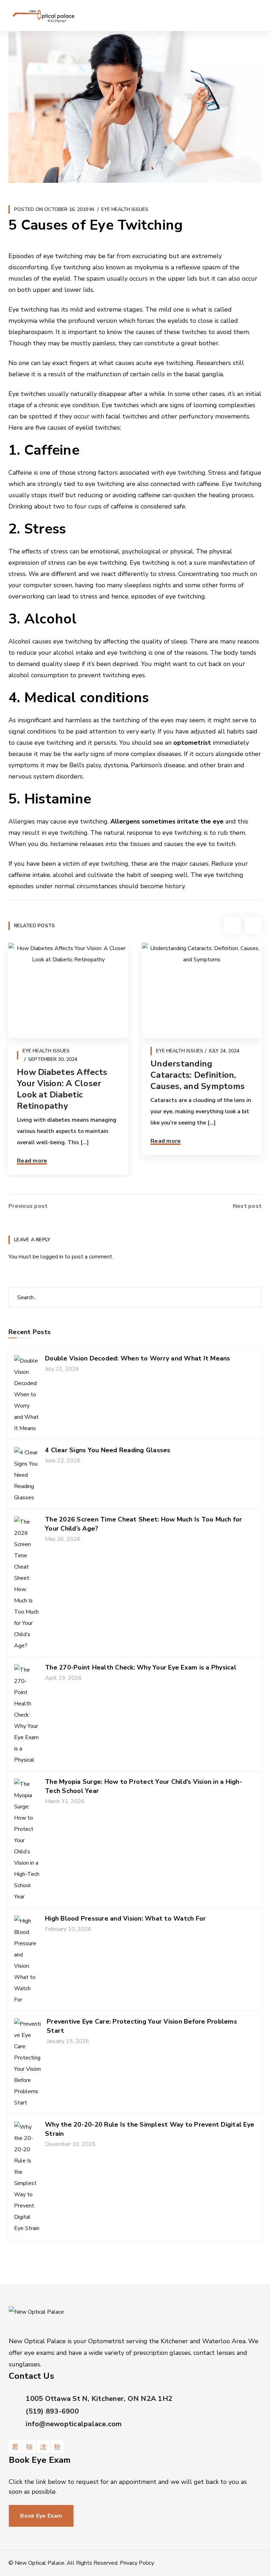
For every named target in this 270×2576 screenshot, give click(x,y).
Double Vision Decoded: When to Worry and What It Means (138, 1358)
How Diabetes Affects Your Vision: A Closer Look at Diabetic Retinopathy (62, 1089)
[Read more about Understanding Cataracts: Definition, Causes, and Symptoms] (202, 991)
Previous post (28, 1206)
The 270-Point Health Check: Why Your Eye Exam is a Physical (141, 1667)
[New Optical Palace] (44, 15)
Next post (247, 1206)
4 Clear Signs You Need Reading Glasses (108, 1450)
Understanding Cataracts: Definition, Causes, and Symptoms (198, 1075)
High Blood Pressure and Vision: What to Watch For (125, 1918)
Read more (32, 1161)
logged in (52, 1257)
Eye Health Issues (125, 209)
